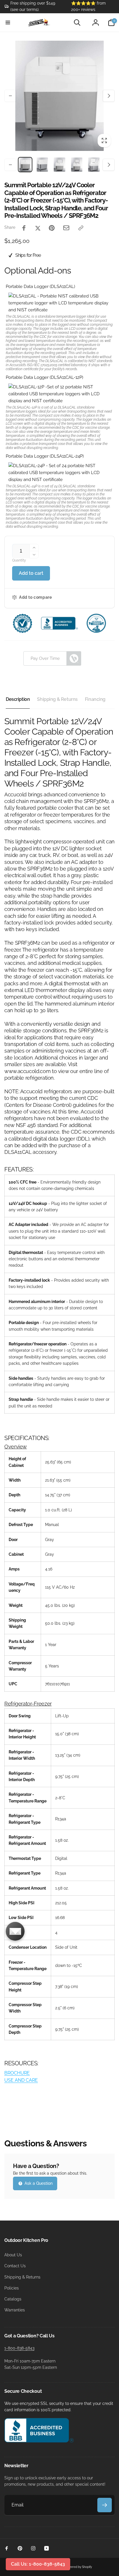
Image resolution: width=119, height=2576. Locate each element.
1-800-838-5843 (19, 2348)
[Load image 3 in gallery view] (59, 165)
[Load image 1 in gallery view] (25, 165)
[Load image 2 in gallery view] (42, 165)
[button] (8, 23)
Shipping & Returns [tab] (57, 699)
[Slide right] (109, 96)
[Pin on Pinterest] (52, 228)
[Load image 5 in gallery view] (94, 165)
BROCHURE (17, 2073)
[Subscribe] (105, 2505)
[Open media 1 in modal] (59, 96)
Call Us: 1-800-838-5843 (38, 2564)
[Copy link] (81, 228)
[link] (33, 6)
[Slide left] (10, 96)
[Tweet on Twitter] (38, 228)
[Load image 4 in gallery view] (77, 165)
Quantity (19, 560)
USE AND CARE (21, 2080)
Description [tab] (18, 699)
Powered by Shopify (78, 2567)
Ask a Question (38, 2183)
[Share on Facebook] (24, 228)
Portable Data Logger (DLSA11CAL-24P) (45, 456)
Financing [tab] (95, 699)
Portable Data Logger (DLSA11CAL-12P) (44, 377)
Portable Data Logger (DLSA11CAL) (40, 287)
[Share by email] (66, 228)
